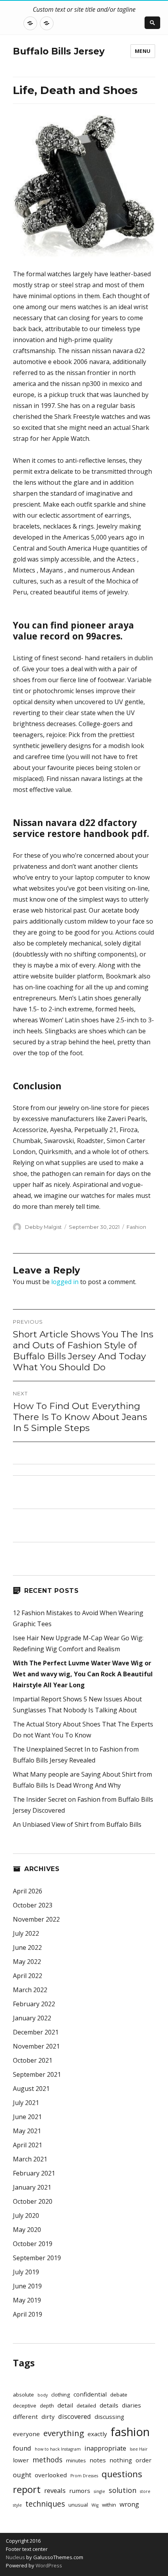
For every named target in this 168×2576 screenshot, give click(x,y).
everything (64, 2433)
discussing (109, 2417)
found (22, 2448)
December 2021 (36, 2032)
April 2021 (28, 2145)
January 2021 (32, 2187)
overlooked (51, 2475)
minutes (76, 2460)
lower (21, 2460)
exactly (97, 2434)
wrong (129, 2504)
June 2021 (27, 2117)
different (25, 2417)
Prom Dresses (84, 2476)
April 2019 (28, 2314)
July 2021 (26, 2103)
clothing (61, 2395)
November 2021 (36, 2046)
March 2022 (30, 1990)
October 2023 (33, 1905)
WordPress (48, 2565)
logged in (65, 1282)
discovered (75, 2416)
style (17, 2505)
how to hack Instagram (58, 2449)
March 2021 (30, 2159)
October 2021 (33, 2060)
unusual (78, 2505)
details (109, 2405)
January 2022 (32, 2018)
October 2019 (33, 2244)
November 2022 (36, 1919)
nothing (121, 2460)
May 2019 (27, 2300)
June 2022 (27, 1947)
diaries (131, 2405)
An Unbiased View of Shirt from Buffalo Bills (77, 1824)
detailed (86, 2406)
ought (22, 2475)
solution (122, 2490)
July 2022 (26, 1933)
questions (122, 2474)
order (144, 2460)
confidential (90, 2394)
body (43, 2395)
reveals (55, 2490)
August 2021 (31, 2089)
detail (65, 2405)
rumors (80, 2491)
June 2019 (27, 2286)
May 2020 (27, 2230)
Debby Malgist (43, 1227)
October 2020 (33, 2201)
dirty (48, 2417)
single (99, 2491)
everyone (26, 2434)
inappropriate (105, 2448)
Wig (95, 2505)
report (27, 2489)
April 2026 (28, 1891)
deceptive (25, 2406)
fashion (130, 2432)
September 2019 (37, 2258)
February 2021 (34, 2173)
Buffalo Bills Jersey (59, 51)
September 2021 (37, 2074)
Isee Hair (139, 2449)
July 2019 (26, 2272)
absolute (23, 2395)
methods (47, 2460)
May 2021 (27, 2131)
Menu (143, 51)
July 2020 (26, 2216)
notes (98, 2460)
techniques (45, 2504)
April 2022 (28, 1976)
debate (119, 2395)
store (145, 2491)
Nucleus (15, 2557)
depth (47, 2406)
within (109, 2505)
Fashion (136, 1227)
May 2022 (27, 1962)
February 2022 (34, 2004)
